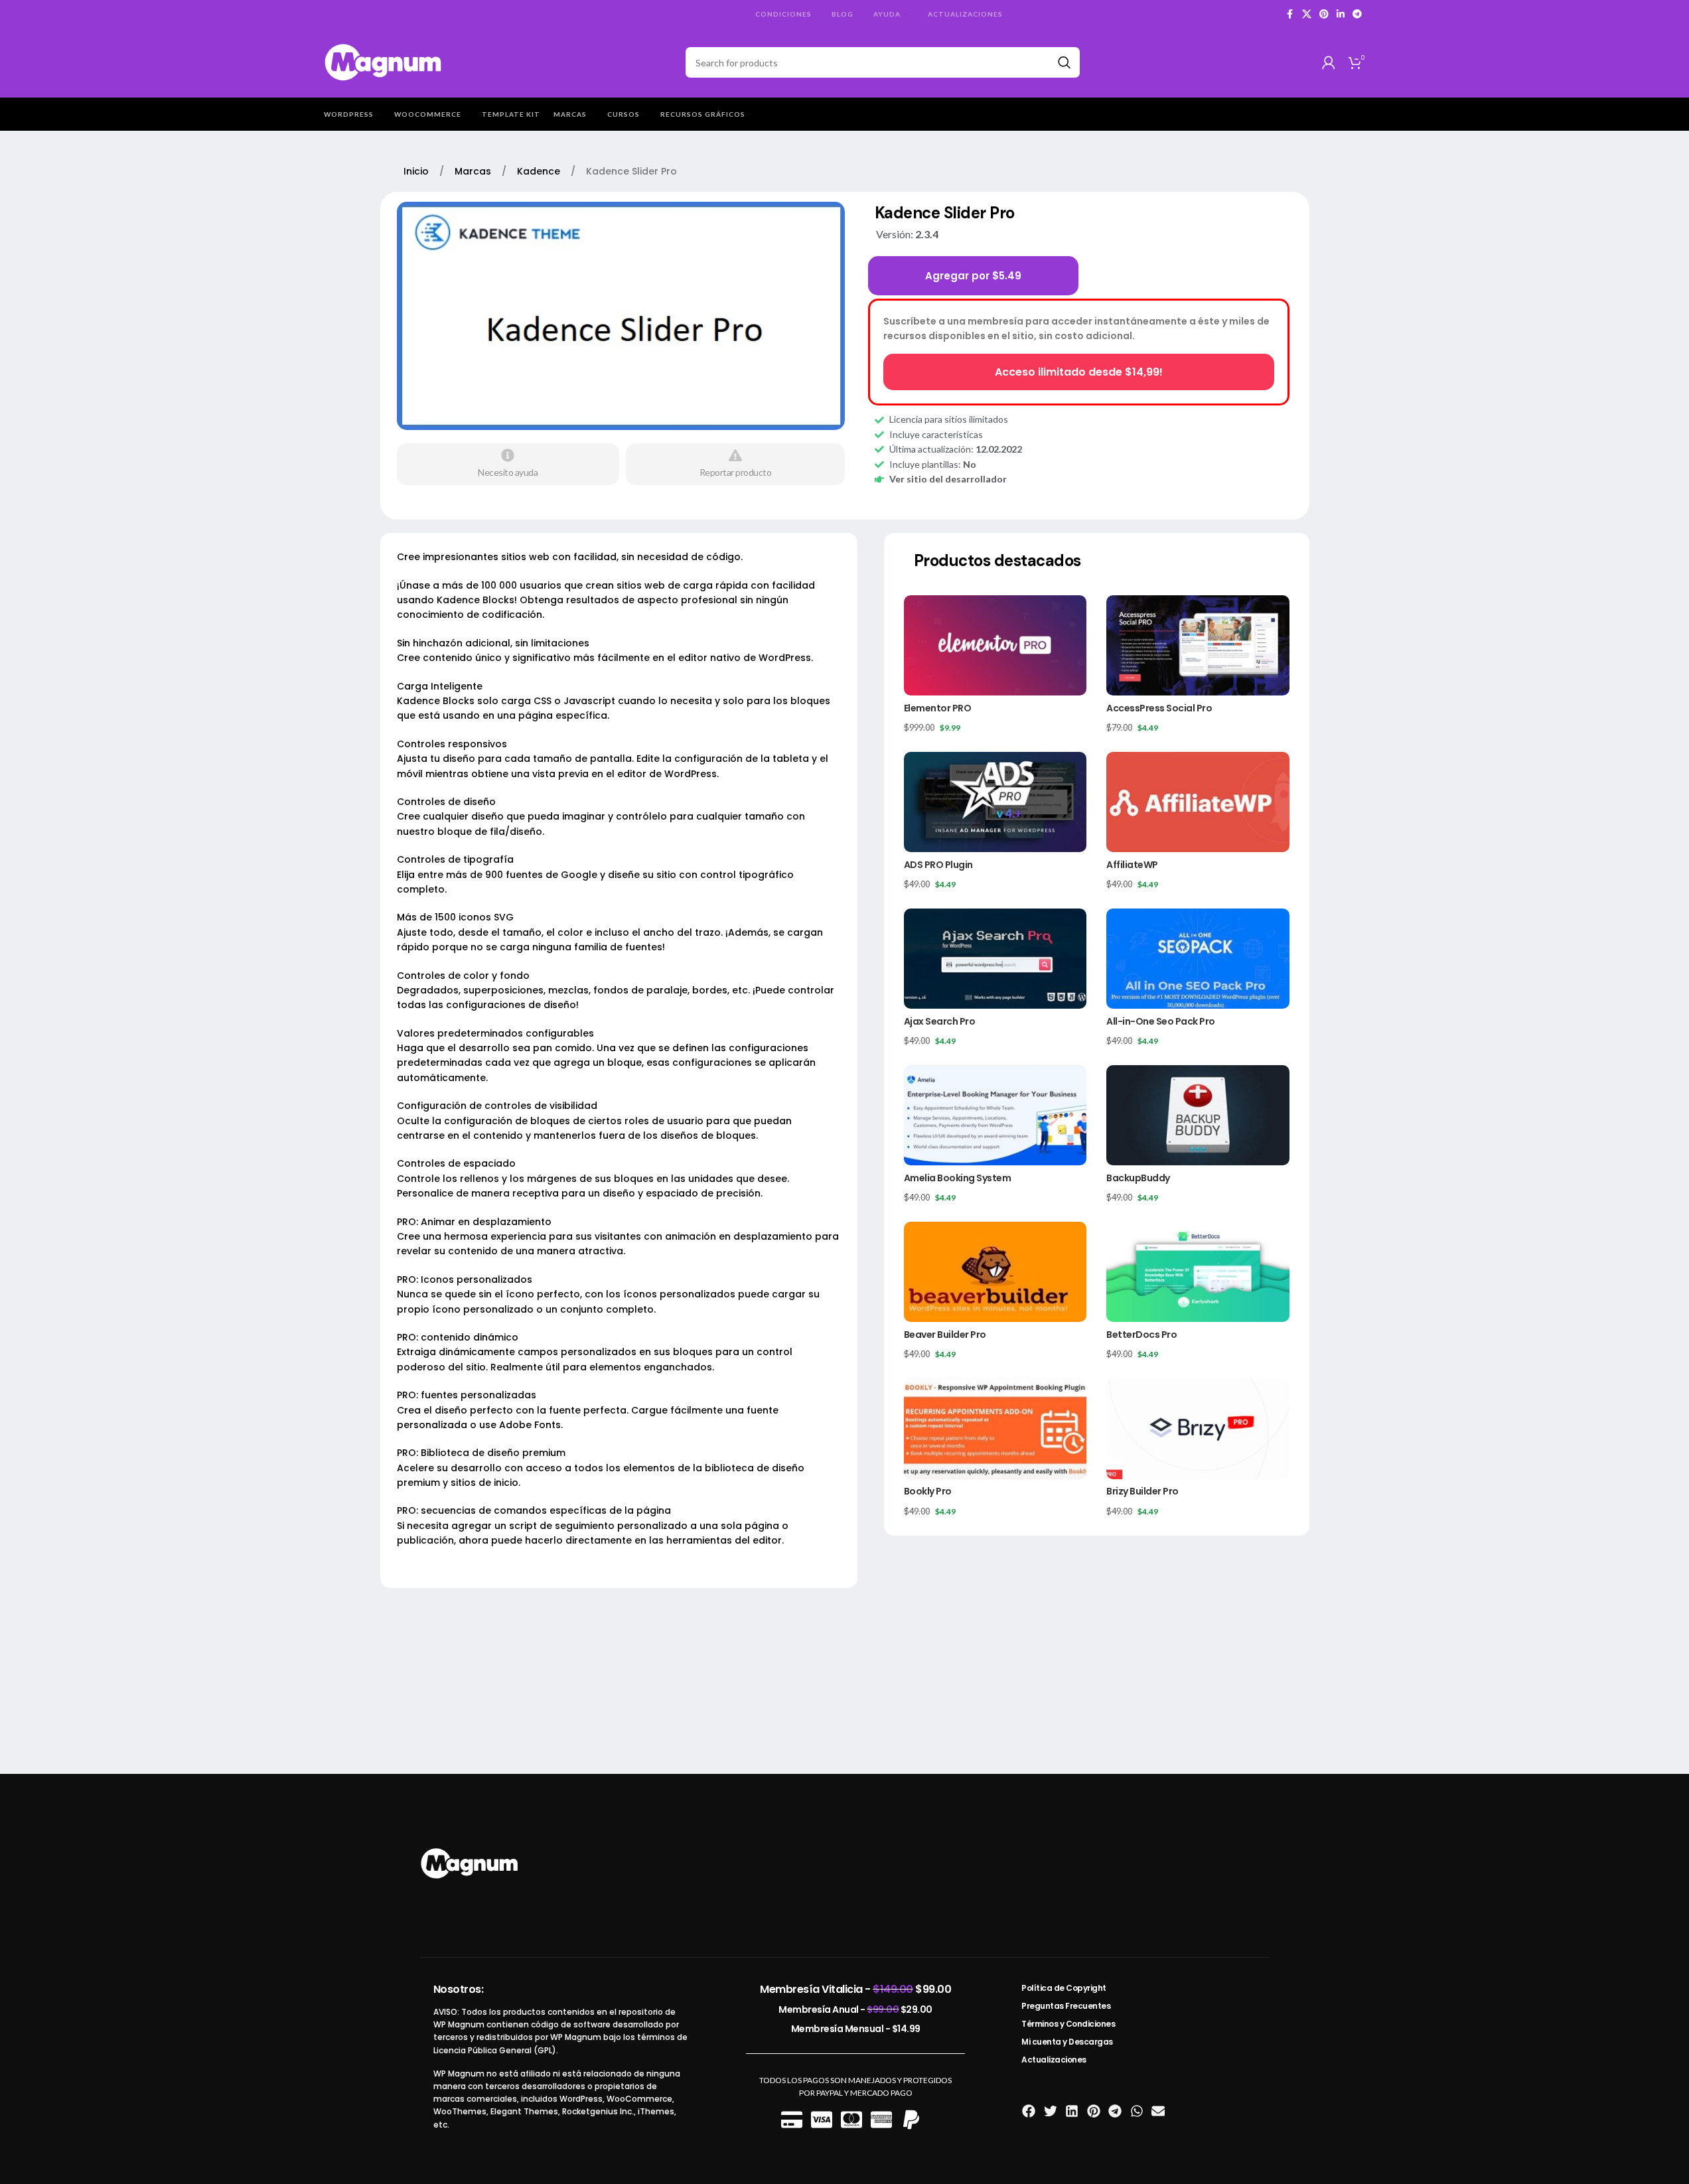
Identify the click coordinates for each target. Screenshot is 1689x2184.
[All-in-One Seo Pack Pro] (1198, 959)
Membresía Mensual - (856, 2029)
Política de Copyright (1064, 1988)
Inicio (417, 171)
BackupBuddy (1138, 1178)
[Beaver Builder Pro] (995, 1272)
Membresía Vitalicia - (855, 1989)
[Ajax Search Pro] (995, 959)
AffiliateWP (1132, 865)
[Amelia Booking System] (995, 1115)
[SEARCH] (1065, 62)
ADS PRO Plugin (938, 865)
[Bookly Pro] (995, 1428)
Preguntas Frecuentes (1066, 2006)
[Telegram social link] (1357, 14)
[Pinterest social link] (1324, 14)
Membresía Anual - (855, 2009)
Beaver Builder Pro (945, 1335)
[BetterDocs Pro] (1198, 1272)
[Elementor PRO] (995, 645)
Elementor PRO (938, 708)
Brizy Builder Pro (1142, 1491)
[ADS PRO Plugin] (995, 802)
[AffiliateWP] (1198, 802)
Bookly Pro (928, 1491)
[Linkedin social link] (1341, 14)
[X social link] (1307, 14)
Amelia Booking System (958, 1178)
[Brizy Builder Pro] (1198, 1428)
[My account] (1329, 62)
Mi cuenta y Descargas (1067, 2042)
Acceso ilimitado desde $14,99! (1079, 372)
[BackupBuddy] (1198, 1115)
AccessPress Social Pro (1159, 708)
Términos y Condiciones (1068, 2024)
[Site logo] (384, 61)
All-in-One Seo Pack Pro (1161, 1021)
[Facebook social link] (1290, 14)
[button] (1029, 2111)
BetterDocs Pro (1141, 1335)
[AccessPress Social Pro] (1198, 645)
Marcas (474, 171)
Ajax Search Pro (940, 1021)
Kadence (540, 171)
